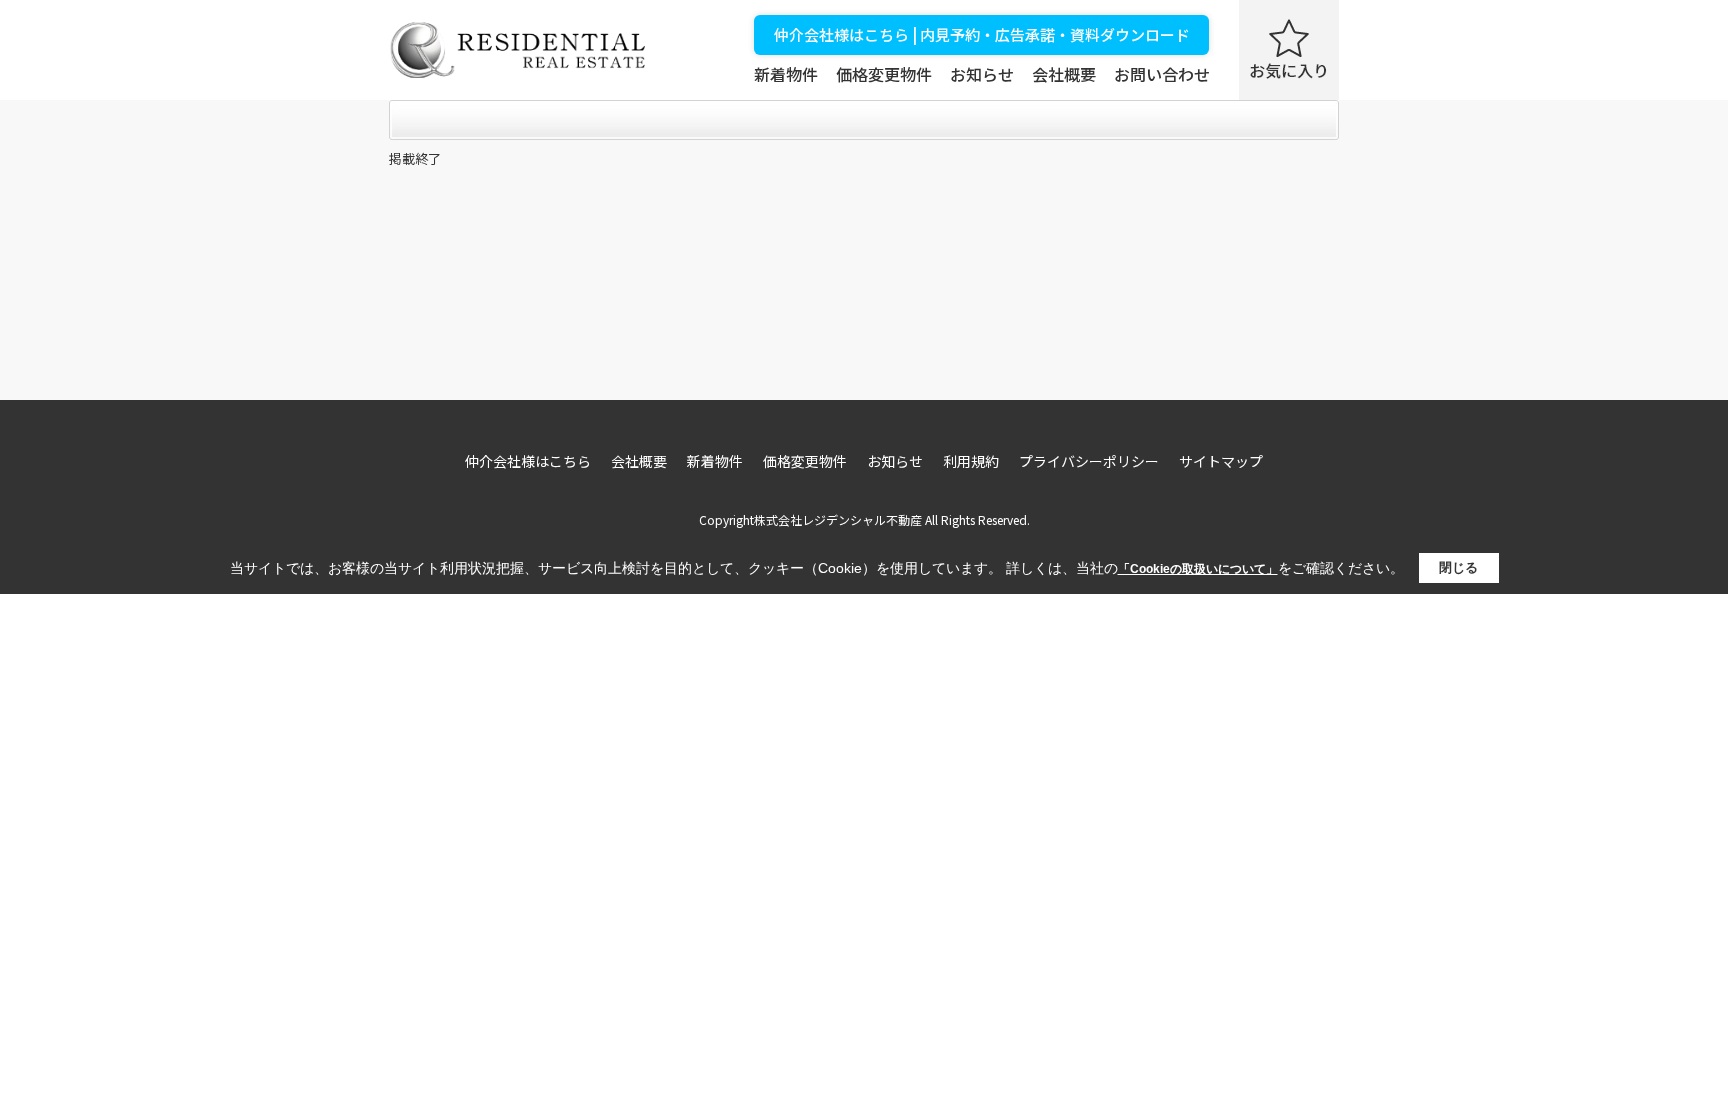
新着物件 (786, 74)
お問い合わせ (1162, 74)
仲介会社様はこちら (528, 461)
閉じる (1458, 567)
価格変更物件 (884, 74)
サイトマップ (1221, 461)
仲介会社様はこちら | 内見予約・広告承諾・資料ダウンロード (982, 34)
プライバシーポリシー (1089, 461)
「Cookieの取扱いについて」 (1198, 569)
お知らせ (982, 74)
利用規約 (971, 461)
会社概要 (1064, 74)
